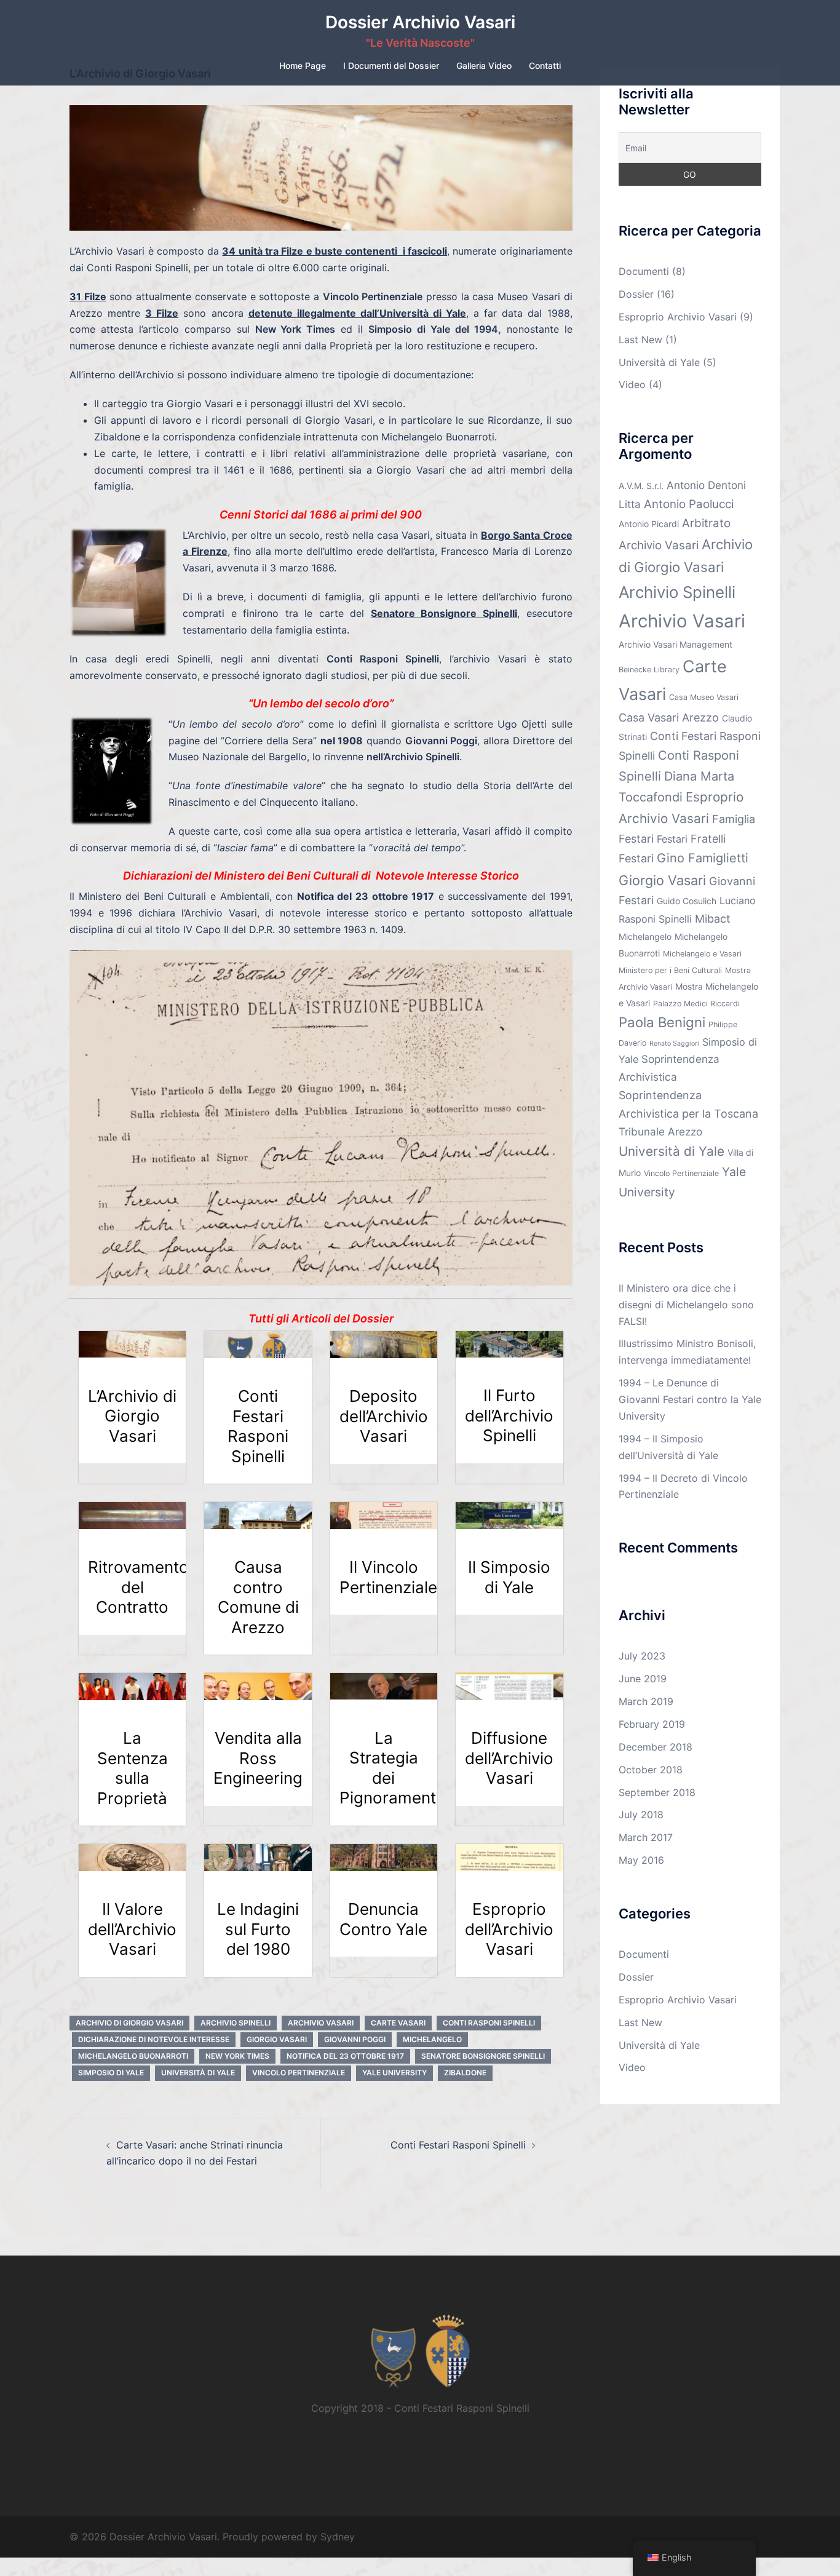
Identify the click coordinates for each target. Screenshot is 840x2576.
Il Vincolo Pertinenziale (388, 1577)
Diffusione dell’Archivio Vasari (509, 1758)
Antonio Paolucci (689, 504)
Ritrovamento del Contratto (138, 1587)
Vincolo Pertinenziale (299, 2073)
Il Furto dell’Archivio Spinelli (509, 1415)
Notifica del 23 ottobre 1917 (345, 2056)
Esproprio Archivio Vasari (678, 317)
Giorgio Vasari (277, 2039)
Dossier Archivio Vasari (420, 22)
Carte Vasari (398, 2023)
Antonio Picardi (649, 524)
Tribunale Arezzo (660, 1131)
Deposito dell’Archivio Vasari (384, 1416)
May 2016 (641, 1860)
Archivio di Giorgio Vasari (129, 2023)
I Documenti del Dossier (391, 66)
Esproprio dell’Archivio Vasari (509, 1929)
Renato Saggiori (674, 1044)
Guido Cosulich (687, 901)
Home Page (303, 66)
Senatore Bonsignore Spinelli (483, 2056)
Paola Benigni (662, 1022)
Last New (640, 340)
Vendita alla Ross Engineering (258, 1758)
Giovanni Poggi (355, 2039)
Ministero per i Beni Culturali (670, 970)
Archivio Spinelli (236, 2023)
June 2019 (643, 1679)
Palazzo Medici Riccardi (696, 1004)
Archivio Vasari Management (676, 644)
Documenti (644, 271)
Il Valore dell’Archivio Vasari (132, 1929)
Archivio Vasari (321, 2023)
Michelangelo (432, 2039)
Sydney (338, 2537)
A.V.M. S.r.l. (641, 486)
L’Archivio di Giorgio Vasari (132, 1416)
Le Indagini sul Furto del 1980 (258, 1929)
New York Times (237, 2056)
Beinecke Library (649, 670)
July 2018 (641, 1815)
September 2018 (657, 1792)
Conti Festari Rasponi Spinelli (258, 1426)
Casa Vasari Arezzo (669, 718)
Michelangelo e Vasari (702, 954)
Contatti (545, 66)
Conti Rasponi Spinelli (489, 2023)
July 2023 (642, 1656)
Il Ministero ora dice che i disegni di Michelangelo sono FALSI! (686, 1305)
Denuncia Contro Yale (383, 1919)
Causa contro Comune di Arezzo (258, 1597)
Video (632, 384)
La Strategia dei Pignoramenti (390, 1768)
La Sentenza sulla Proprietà (133, 1768)
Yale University (394, 2073)
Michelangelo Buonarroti (133, 2056)
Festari (672, 839)
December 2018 (656, 1747)
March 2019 (646, 1701)
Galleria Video (484, 66)
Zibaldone (465, 2073)
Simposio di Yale (111, 2073)
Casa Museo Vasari (704, 697)
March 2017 (646, 1837)
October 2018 (651, 1770)
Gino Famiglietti (703, 858)
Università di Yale (198, 2073)
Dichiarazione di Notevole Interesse (154, 2039)
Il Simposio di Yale (509, 1577)
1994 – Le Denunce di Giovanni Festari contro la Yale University (690, 1399)
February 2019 (652, 1724)
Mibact (713, 919)
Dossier (636, 294)
